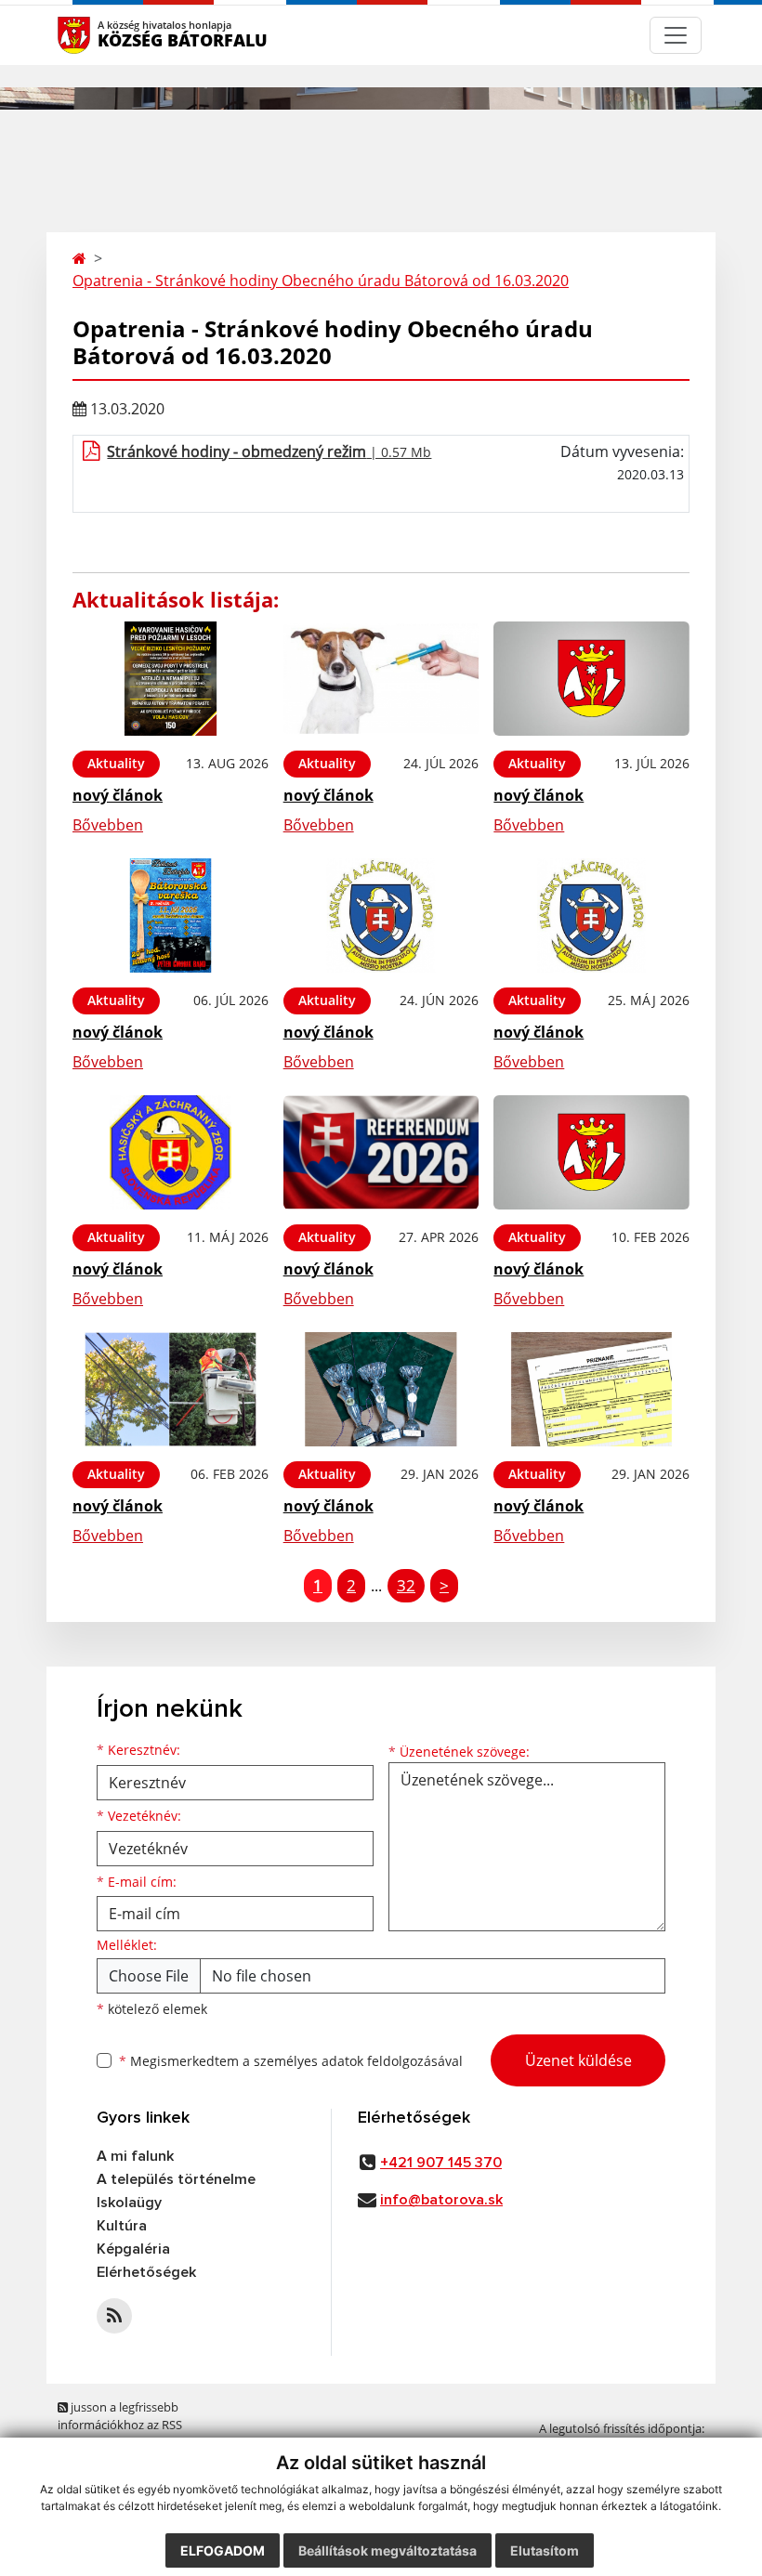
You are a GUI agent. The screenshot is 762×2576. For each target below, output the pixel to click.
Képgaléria (133, 2249)
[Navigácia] (676, 35)
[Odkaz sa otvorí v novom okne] (114, 2316)
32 (406, 1585)
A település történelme (176, 2179)
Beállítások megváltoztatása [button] (388, 2550)
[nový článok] (171, 679)
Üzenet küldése (578, 2060)
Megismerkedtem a (291, 2061)
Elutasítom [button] (545, 2550)
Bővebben (108, 825)
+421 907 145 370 (441, 2163)
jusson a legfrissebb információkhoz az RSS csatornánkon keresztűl (123, 2425)
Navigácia (102, 35)
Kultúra (122, 2226)
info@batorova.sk (441, 2200)
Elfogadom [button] (223, 2550)
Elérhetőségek (146, 2272)
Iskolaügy (129, 2203)
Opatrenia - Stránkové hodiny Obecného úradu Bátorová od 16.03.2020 (321, 281)
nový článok (118, 795)
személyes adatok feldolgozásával (358, 2061)
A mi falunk (135, 2156)
